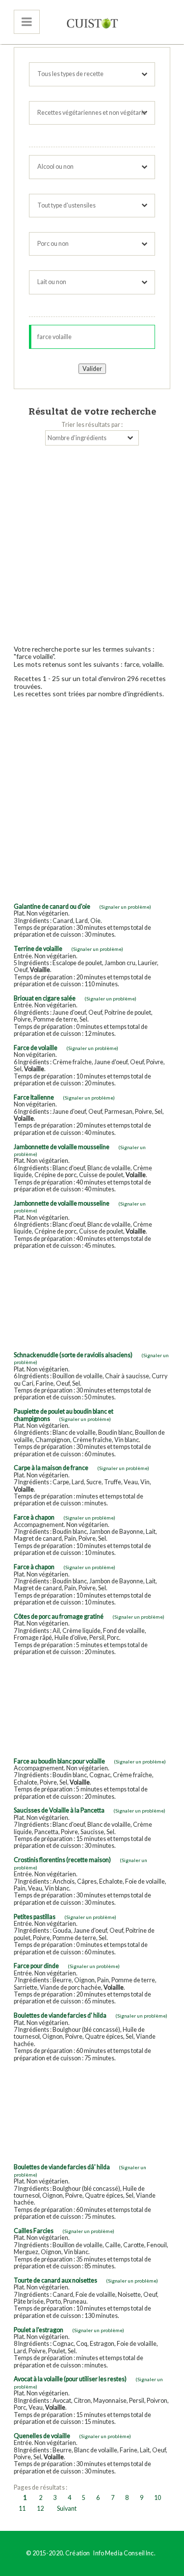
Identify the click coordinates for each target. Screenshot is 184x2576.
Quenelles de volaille (42, 2436)
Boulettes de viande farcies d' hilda (60, 2015)
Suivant (67, 2509)
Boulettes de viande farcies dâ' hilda (62, 2167)
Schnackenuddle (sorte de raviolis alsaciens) (73, 1355)
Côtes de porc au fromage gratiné (59, 1617)
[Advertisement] (92, 542)
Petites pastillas (35, 1917)
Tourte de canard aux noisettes (55, 2280)
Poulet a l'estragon (39, 2330)
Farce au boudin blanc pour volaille (59, 1761)
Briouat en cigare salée (45, 998)
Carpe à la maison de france (51, 1468)
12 (40, 2509)
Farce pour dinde (36, 1966)
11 (22, 2509)
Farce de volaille (36, 1048)
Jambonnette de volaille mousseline (62, 1147)
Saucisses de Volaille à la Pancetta (59, 1810)
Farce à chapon (34, 1517)
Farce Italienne (34, 1097)
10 (158, 2498)
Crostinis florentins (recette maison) (62, 1860)
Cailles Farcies (34, 2231)
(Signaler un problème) (125, 907)
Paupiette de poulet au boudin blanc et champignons (64, 1415)
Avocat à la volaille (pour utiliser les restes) (70, 2379)
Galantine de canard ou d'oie (52, 907)
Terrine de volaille (38, 949)
